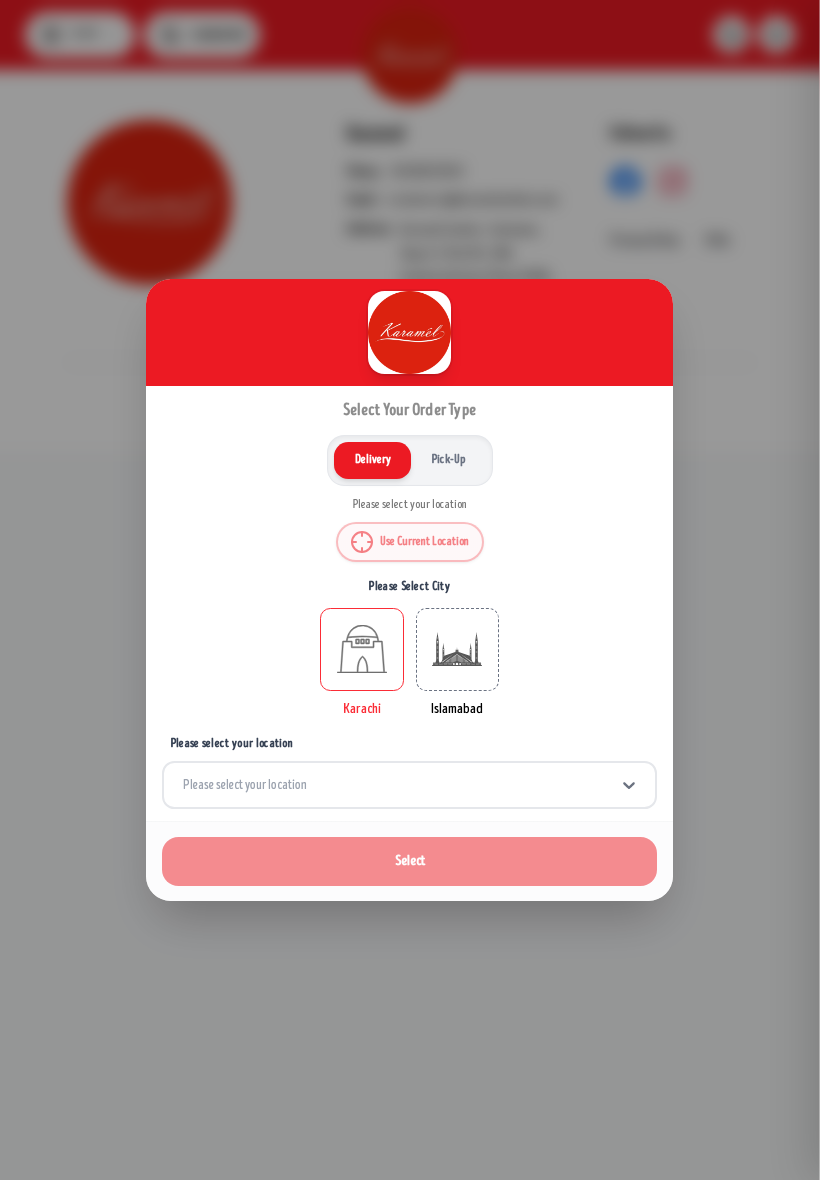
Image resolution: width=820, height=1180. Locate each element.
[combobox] (184, 785)
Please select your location (232, 743)
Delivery (373, 459)
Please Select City (410, 586)
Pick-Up (448, 459)
